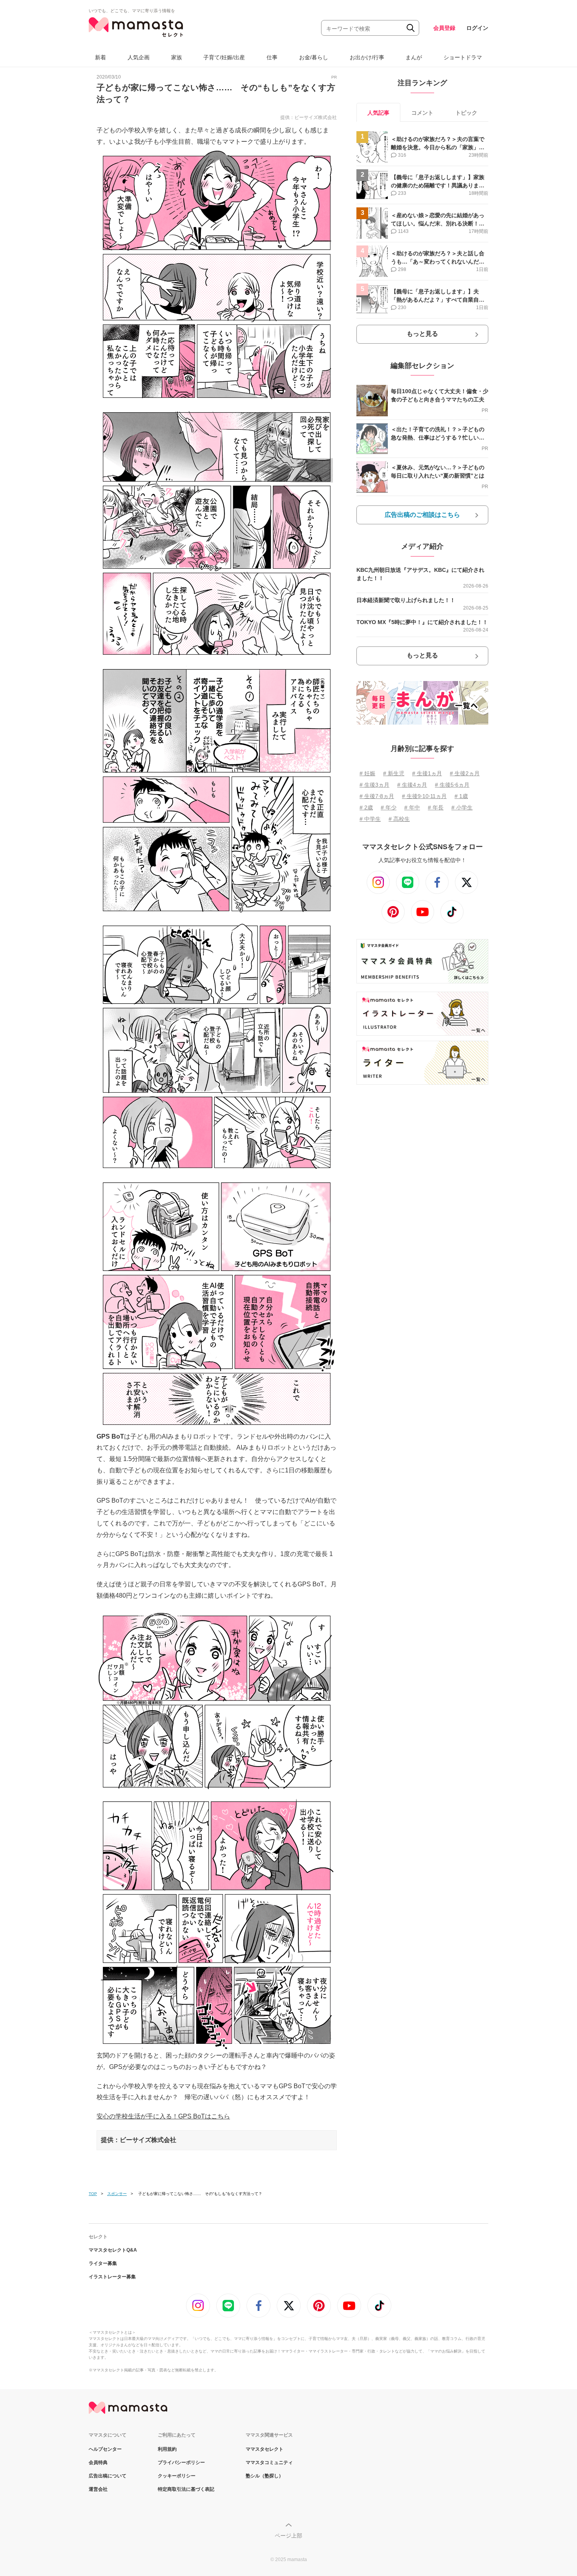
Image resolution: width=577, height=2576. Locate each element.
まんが (414, 57)
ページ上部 (288, 2536)
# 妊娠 (367, 773)
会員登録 (444, 28)
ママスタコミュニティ (269, 2462)
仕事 (272, 57)
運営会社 (98, 2489)
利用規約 (167, 2449)
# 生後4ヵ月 (412, 785)
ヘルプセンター (105, 2449)
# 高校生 (399, 819)
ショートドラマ (463, 57)
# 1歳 (461, 796)
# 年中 (412, 807)
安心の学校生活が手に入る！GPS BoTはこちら (163, 2116)
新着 (100, 57)
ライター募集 (103, 2263)
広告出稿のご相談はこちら (422, 515)
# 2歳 (366, 807)
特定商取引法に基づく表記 (186, 2489)
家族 (177, 57)
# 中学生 (370, 819)
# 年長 (436, 807)
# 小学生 (462, 807)
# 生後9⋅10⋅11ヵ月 (424, 796)
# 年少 (389, 807)
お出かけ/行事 (367, 57)
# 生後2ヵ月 (465, 773)
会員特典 (98, 2462)
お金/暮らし (314, 57)
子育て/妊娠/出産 (224, 57)
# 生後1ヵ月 (427, 773)
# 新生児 (394, 773)
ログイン (477, 28)
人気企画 (139, 57)
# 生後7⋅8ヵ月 (377, 796)
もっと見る (422, 334)
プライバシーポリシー (181, 2462)
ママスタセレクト (265, 2449)
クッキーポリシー (177, 2476)
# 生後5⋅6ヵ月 (452, 785)
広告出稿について (108, 2476)
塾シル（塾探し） (265, 2476)
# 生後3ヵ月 (374, 785)
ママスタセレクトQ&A (113, 2250)
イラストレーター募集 (112, 2277)
